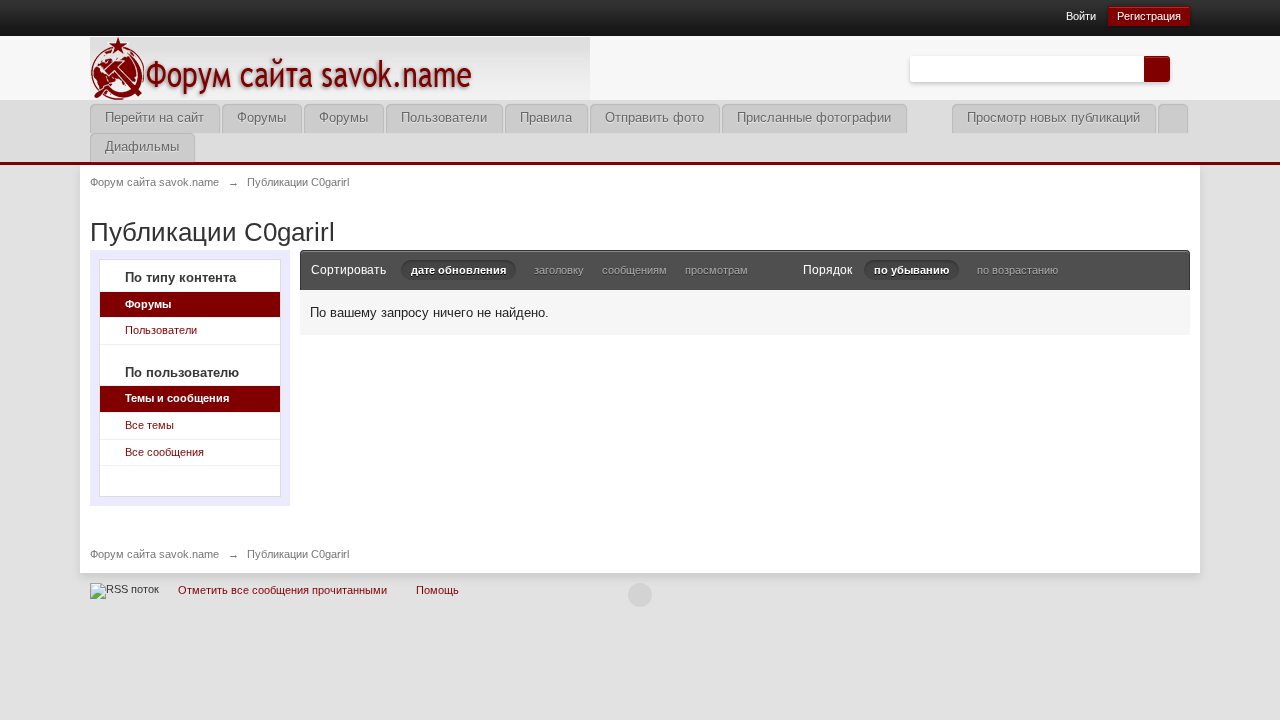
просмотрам (716, 270)
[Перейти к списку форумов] (340, 66)
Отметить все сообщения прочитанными (282, 590)
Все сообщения (164, 452)
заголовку (559, 270)
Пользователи (444, 117)
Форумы (261, 117)
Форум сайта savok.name (154, 554)
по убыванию (911, 270)
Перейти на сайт (154, 117)
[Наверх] (640, 595)
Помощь (437, 590)
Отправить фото (654, 117)
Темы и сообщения (177, 398)
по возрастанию (1017, 270)
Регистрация (1149, 16)
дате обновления (458, 270)
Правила (546, 117)
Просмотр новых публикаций (1053, 117)
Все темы (149, 425)
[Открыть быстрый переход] (1172, 118)
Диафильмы (142, 146)
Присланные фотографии (814, 117)
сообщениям (634, 270)
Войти (1081, 16)
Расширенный (1182, 68)
